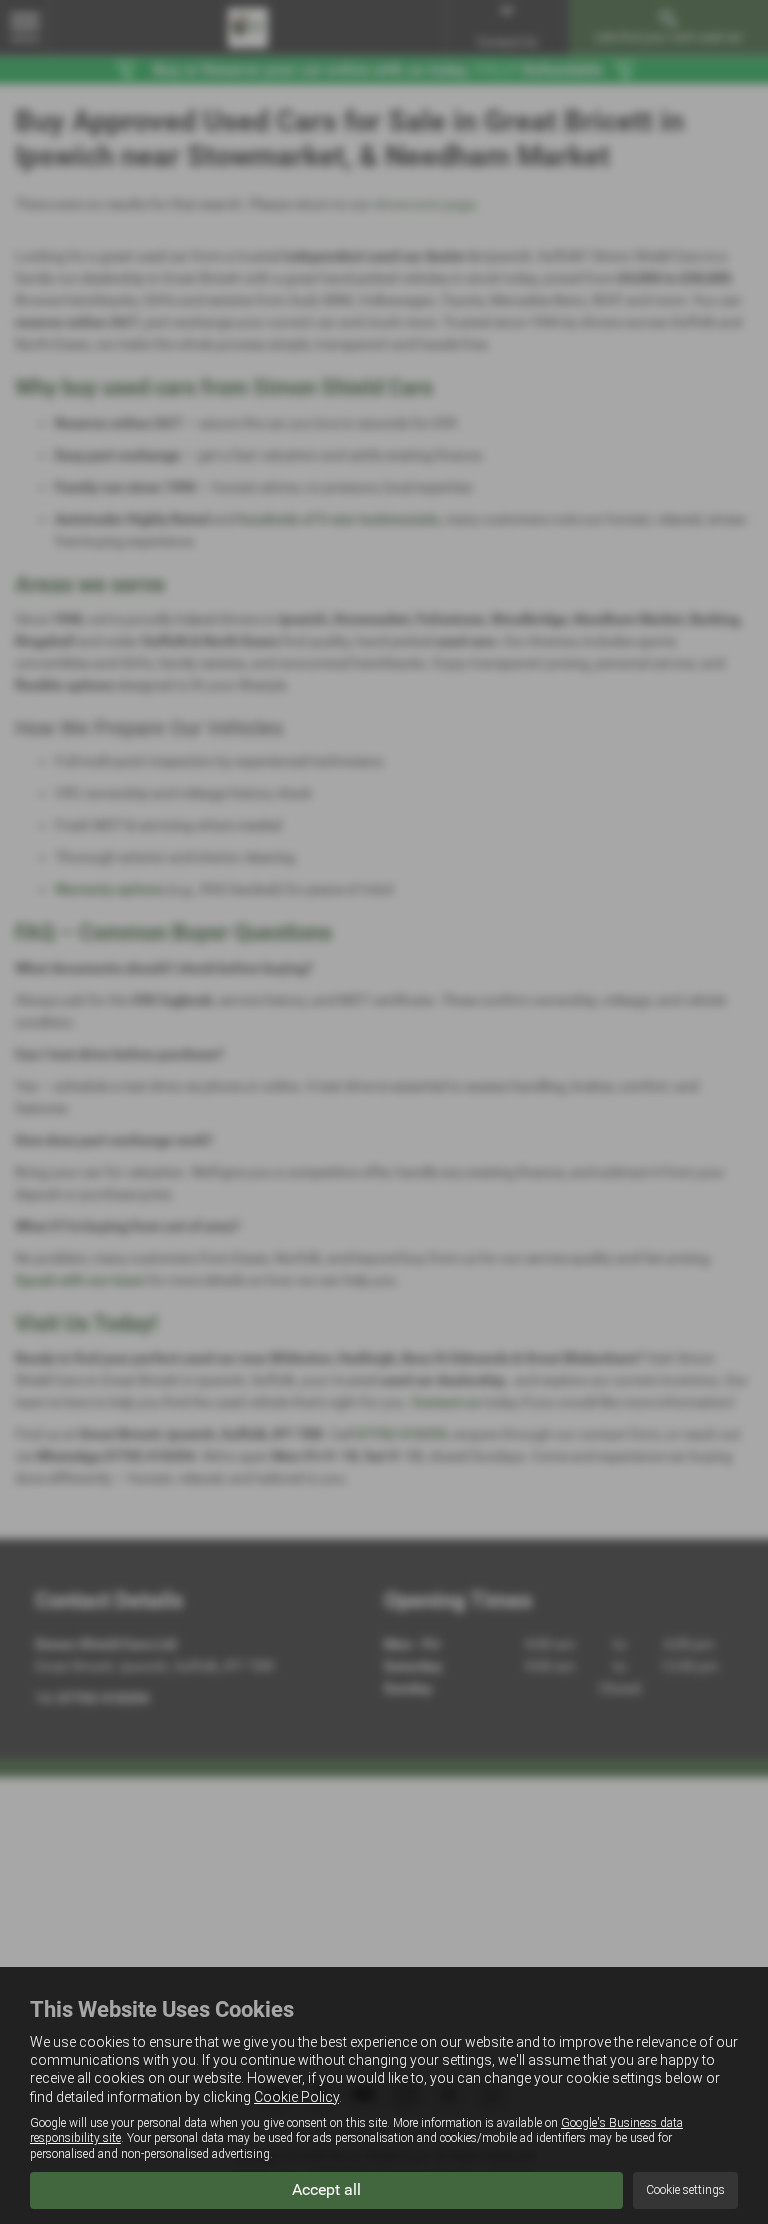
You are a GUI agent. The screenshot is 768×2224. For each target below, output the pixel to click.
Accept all (326, 2189)
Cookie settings (685, 2190)
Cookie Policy (296, 2097)
